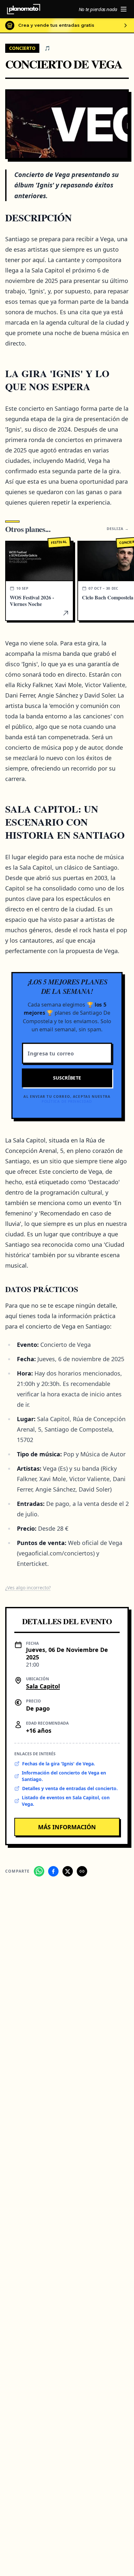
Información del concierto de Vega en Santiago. (64, 1776)
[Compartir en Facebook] (53, 1871)
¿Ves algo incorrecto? (28, 1588)
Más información (67, 1827)
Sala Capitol (43, 1686)
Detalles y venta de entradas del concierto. (70, 1788)
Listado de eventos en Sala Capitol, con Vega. (66, 1801)
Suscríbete (67, 1078)
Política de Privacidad (67, 1101)
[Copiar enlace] (82, 1871)
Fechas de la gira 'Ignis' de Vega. (59, 1764)
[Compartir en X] (68, 1871)
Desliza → (118, 529)
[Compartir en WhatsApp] (39, 1871)
